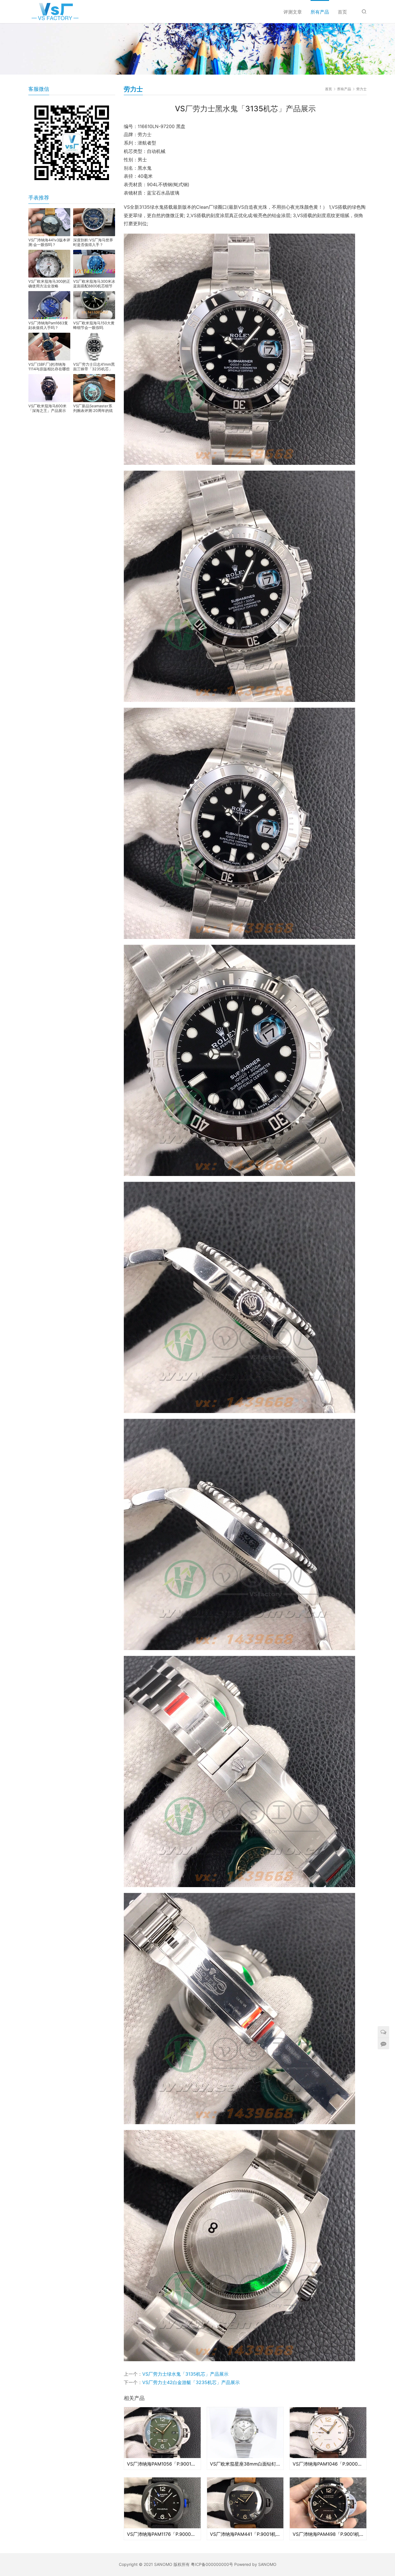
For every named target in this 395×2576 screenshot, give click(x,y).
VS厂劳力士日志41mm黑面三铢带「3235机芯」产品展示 (94, 367)
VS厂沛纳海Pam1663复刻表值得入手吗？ (48, 325)
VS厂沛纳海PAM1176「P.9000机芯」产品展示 (162, 2534)
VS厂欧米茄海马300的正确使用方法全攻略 (49, 284)
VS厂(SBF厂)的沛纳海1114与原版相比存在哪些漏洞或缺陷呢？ (49, 367)
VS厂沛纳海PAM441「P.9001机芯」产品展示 (245, 2534)
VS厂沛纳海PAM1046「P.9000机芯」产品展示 (328, 2464)
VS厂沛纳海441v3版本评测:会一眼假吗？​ (49, 242)
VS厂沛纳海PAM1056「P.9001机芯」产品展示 (162, 2464)
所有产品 (320, 12)
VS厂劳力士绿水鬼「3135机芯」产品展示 (185, 2374)
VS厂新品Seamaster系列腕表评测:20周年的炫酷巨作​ (93, 408)
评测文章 (293, 12)
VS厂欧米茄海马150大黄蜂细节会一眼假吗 (94, 325)
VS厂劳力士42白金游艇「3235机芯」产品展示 (191, 2382)
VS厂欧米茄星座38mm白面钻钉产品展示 (245, 2464)
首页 (342, 12)
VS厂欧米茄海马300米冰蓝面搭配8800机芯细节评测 (94, 284)
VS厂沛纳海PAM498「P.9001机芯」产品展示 (328, 2534)
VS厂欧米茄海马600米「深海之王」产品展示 (47, 408)
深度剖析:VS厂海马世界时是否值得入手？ (93, 242)
